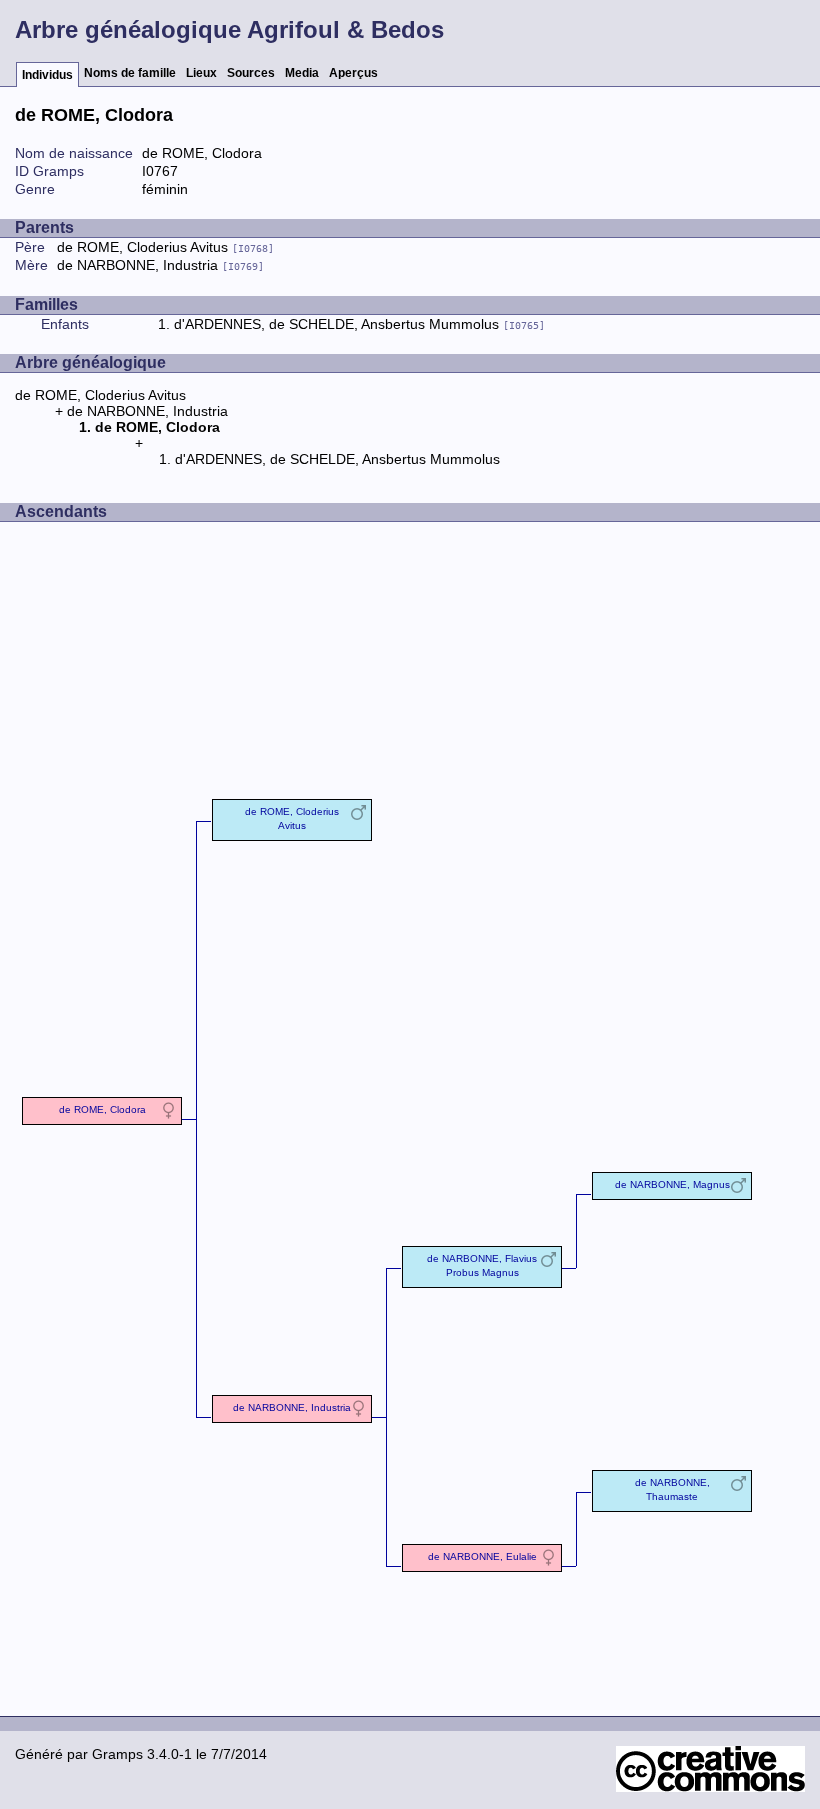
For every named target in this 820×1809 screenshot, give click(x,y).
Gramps (117, 1754)
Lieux (201, 73)
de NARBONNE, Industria (160, 265)
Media (302, 73)
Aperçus (353, 73)
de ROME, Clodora (102, 1109)
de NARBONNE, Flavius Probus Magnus (482, 1265)
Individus (47, 75)
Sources (251, 73)
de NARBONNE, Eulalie (482, 1556)
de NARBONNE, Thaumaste (672, 1489)
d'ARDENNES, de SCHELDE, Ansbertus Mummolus (359, 324)
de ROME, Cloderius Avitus (165, 247)
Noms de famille (130, 73)
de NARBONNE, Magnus (672, 1184)
